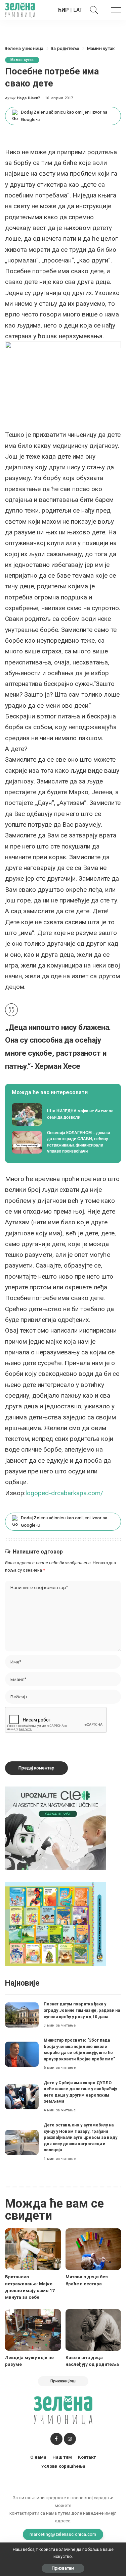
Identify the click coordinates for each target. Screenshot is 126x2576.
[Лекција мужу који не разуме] (33, 2330)
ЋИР (63, 10)
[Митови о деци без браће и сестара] (93, 2249)
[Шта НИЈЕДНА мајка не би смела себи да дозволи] (63, 1114)
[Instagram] (70, 2439)
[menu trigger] (113, 10)
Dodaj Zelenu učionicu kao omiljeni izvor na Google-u (64, 116)
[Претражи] (92, 10)
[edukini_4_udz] (55, 1923)
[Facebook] (56, 2439)
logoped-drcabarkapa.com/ (64, 1493)
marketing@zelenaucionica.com (63, 2534)
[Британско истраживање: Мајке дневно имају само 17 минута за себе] (33, 2249)
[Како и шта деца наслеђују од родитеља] (93, 2330)
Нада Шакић (29, 98)
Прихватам (63, 2568)
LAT (78, 10)
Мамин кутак (22, 60)
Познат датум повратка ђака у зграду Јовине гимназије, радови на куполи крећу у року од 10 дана (82, 2010)
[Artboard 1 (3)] (55, 1828)
